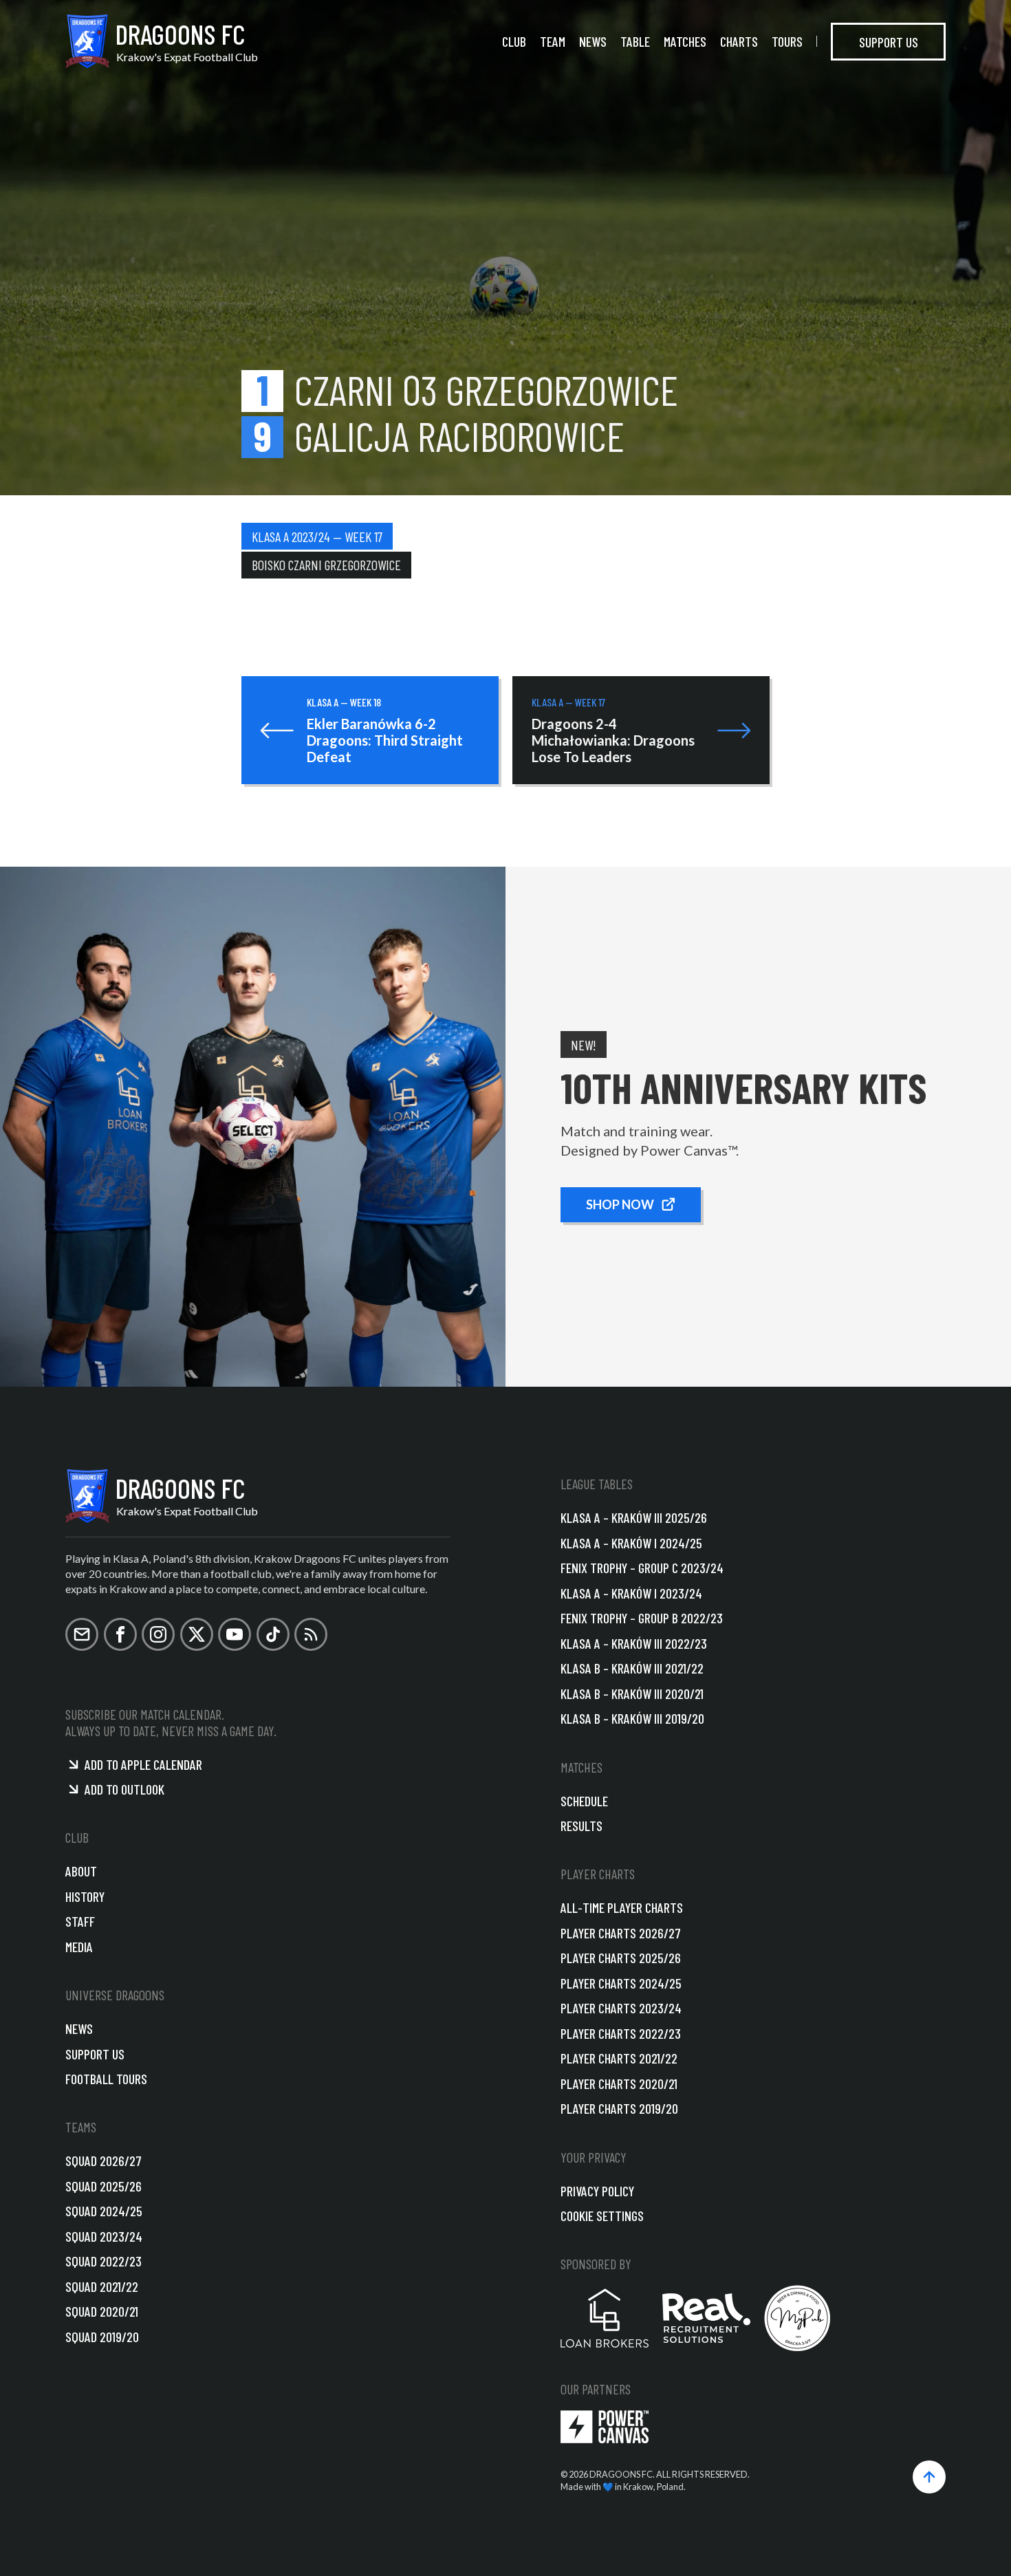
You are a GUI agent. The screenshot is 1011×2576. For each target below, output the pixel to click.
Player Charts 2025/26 (621, 1958)
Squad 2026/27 (104, 2161)
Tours (787, 41)
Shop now (620, 1204)
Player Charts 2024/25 (621, 1983)
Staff (80, 1921)
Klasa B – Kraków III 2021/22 (632, 1668)
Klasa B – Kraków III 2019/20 (632, 1718)
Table (635, 41)
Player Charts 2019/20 (619, 2108)
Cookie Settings (602, 2216)
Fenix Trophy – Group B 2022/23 (642, 1618)
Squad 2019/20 (102, 2337)
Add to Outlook (124, 1789)
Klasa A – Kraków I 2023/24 (631, 1593)
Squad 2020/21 (102, 2311)
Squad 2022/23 (104, 2261)
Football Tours (106, 2079)
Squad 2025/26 (104, 2186)
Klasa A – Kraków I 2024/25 (631, 1543)
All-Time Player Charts (622, 1907)
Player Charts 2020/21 (619, 2083)
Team (553, 41)
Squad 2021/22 (102, 2286)
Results (581, 1826)
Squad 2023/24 (104, 2236)
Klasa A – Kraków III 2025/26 (634, 1517)
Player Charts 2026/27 (621, 1933)
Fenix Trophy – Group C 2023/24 (642, 1568)
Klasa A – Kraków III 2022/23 (634, 1643)
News (593, 41)
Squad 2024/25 (104, 2211)
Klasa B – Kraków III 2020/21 (632, 1693)
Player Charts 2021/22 (619, 2058)
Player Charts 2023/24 (621, 2008)
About (81, 1871)
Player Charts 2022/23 (621, 2033)
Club (514, 41)
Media (79, 1947)
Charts (739, 41)
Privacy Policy (597, 2191)
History (85, 1896)
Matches (685, 41)
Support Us (889, 41)
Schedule (584, 1801)
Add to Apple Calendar (143, 1764)
